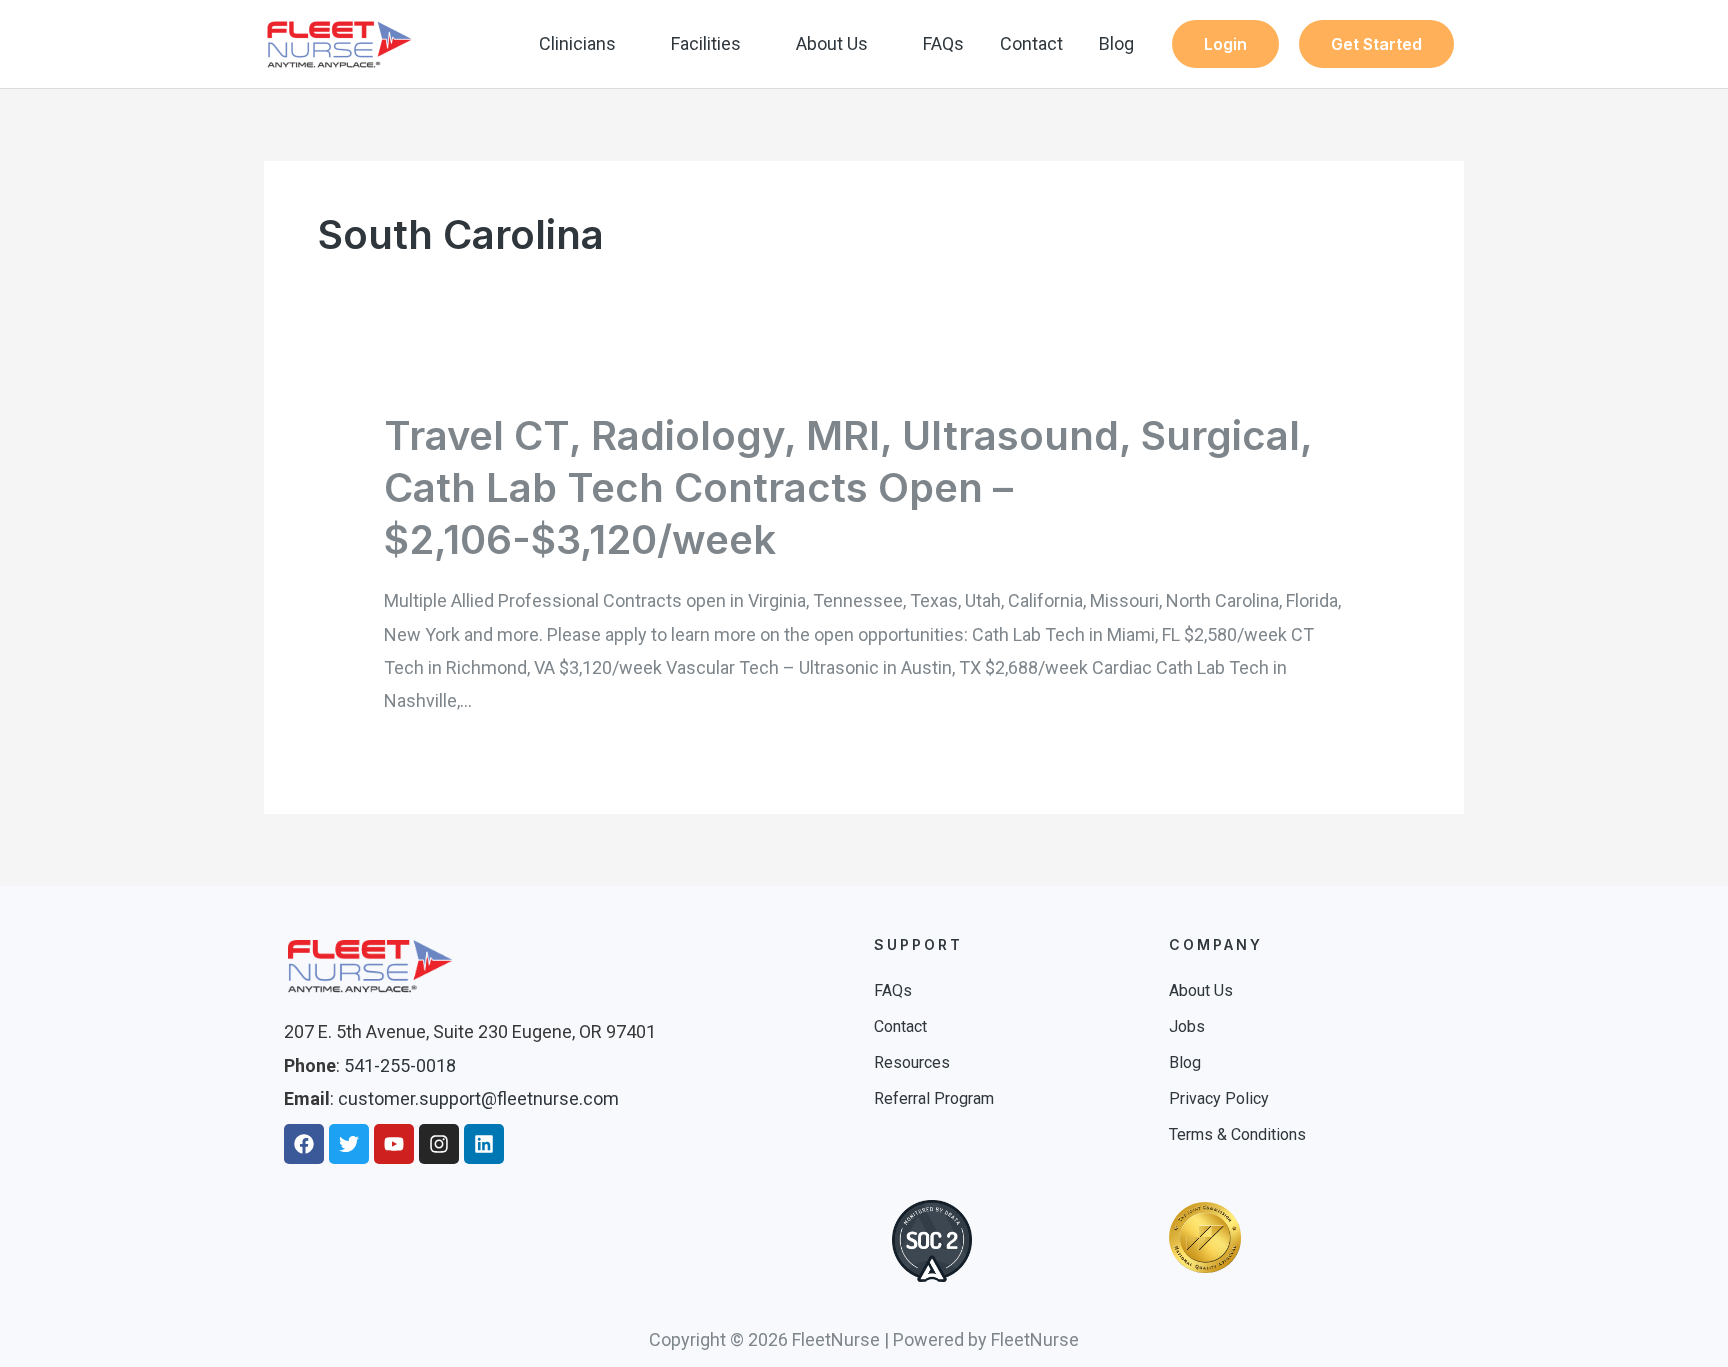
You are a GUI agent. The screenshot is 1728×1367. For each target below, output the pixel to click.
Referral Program (934, 1098)
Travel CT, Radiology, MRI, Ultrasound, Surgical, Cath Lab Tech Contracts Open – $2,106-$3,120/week (848, 487)
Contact (1031, 43)
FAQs (943, 43)
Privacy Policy (1219, 1098)
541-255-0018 (400, 1065)
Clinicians (577, 43)
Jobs (1187, 1026)
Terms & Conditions (1237, 1134)
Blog (1116, 43)
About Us (832, 43)
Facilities (706, 43)
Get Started (1376, 44)
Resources (912, 1062)
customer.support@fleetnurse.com (478, 1098)
